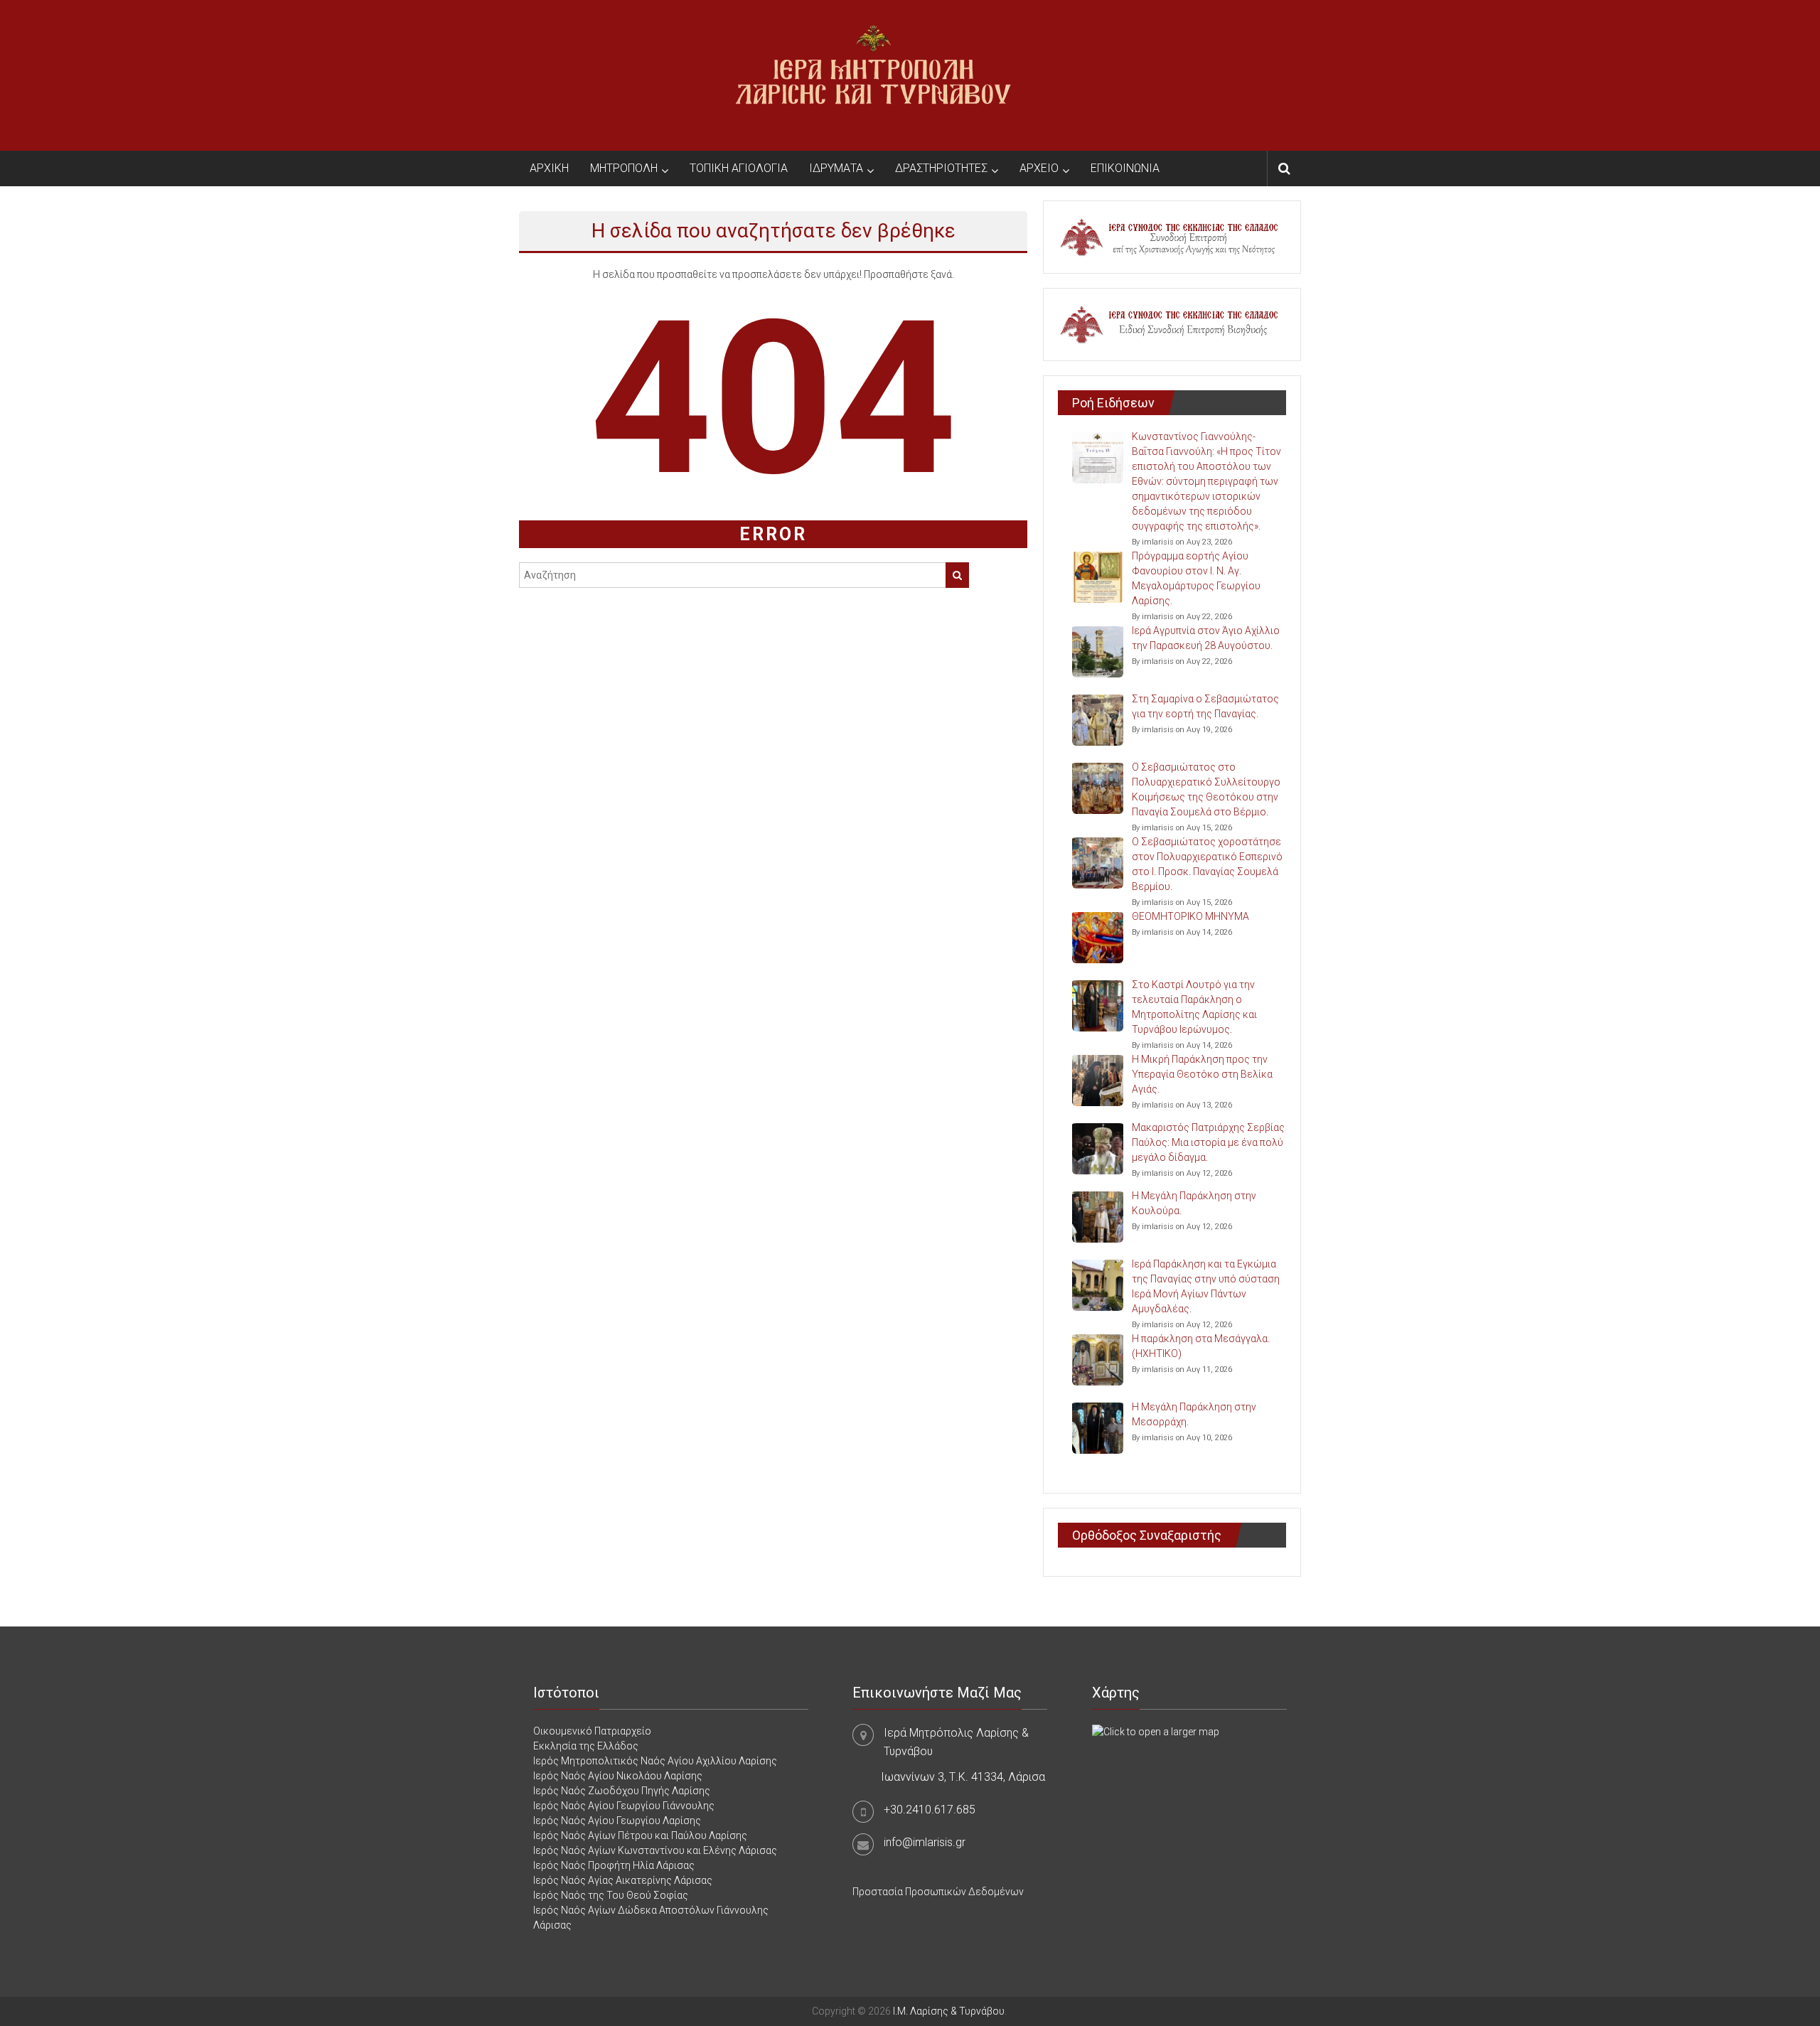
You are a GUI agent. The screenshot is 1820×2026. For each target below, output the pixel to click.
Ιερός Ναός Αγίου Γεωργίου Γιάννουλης (624, 1806)
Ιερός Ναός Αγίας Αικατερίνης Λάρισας (623, 1880)
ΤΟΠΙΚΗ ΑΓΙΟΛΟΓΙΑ (739, 168)
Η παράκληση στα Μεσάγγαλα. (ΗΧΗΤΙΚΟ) (1201, 1346)
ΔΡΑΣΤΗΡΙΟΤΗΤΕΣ (941, 168)
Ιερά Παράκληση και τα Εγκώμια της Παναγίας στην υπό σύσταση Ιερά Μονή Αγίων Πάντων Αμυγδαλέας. (1206, 1286)
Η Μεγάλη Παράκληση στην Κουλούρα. (1194, 1203)
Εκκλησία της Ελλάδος (586, 1746)
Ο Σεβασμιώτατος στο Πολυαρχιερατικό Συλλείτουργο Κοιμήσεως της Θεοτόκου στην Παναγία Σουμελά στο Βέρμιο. (1206, 789)
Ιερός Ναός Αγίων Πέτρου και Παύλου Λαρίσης (640, 1835)
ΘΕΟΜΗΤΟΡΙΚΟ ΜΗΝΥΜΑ (1190, 916)
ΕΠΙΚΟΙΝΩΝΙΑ (1125, 168)
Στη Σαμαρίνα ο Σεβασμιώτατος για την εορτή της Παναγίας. (1205, 706)
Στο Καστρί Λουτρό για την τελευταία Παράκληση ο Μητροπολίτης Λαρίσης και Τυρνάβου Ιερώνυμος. (1194, 1007)
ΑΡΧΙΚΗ (549, 168)
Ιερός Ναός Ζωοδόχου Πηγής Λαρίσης (622, 1791)
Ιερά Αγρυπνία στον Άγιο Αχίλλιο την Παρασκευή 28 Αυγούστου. (1206, 638)
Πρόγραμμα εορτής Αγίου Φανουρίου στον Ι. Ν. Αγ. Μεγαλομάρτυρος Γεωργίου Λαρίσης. (1196, 578)
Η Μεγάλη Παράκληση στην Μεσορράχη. (1194, 1414)
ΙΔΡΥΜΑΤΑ (836, 168)
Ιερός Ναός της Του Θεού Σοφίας (611, 1895)
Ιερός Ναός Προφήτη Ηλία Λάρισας (614, 1865)
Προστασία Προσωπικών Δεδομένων (938, 1892)
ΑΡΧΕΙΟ (1039, 168)
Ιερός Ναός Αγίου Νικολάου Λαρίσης (618, 1776)
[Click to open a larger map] (1156, 1731)
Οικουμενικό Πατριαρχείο (592, 1731)
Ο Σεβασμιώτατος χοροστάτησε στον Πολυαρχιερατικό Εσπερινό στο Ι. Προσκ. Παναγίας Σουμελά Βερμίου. (1207, 864)
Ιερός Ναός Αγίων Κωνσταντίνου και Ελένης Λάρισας (655, 1850)
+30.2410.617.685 (930, 1810)
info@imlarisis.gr (925, 1842)
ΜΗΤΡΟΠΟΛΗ (624, 168)
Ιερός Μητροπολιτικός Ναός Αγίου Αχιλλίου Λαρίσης (655, 1761)
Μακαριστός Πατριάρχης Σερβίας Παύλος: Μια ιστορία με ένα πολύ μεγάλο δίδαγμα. (1208, 1142)
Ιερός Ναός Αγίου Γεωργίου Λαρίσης (617, 1821)
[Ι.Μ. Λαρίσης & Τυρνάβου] (873, 75)
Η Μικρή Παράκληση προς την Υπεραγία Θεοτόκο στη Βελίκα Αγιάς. (1202, 1074)
